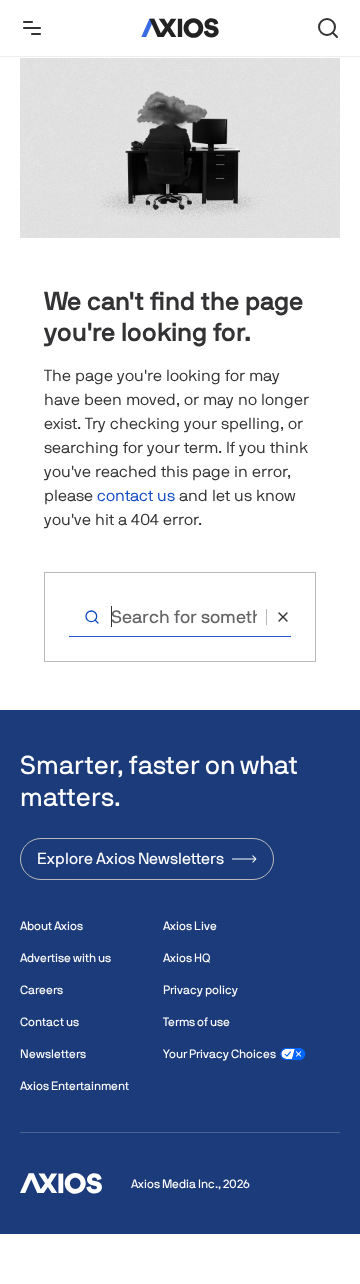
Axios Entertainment (74, 1086)
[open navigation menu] (32, 28)
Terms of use (196, 1022)
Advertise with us (65, 958)
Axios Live (190, 926)
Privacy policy (200, 990)
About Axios (51, 926)
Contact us (49, 1022)
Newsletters (53, 1054)
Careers (41, 990)
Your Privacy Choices (219, 1054)
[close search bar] (278, 617)
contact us (136, 495)
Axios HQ (186, 958)
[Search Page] (328, 28)
